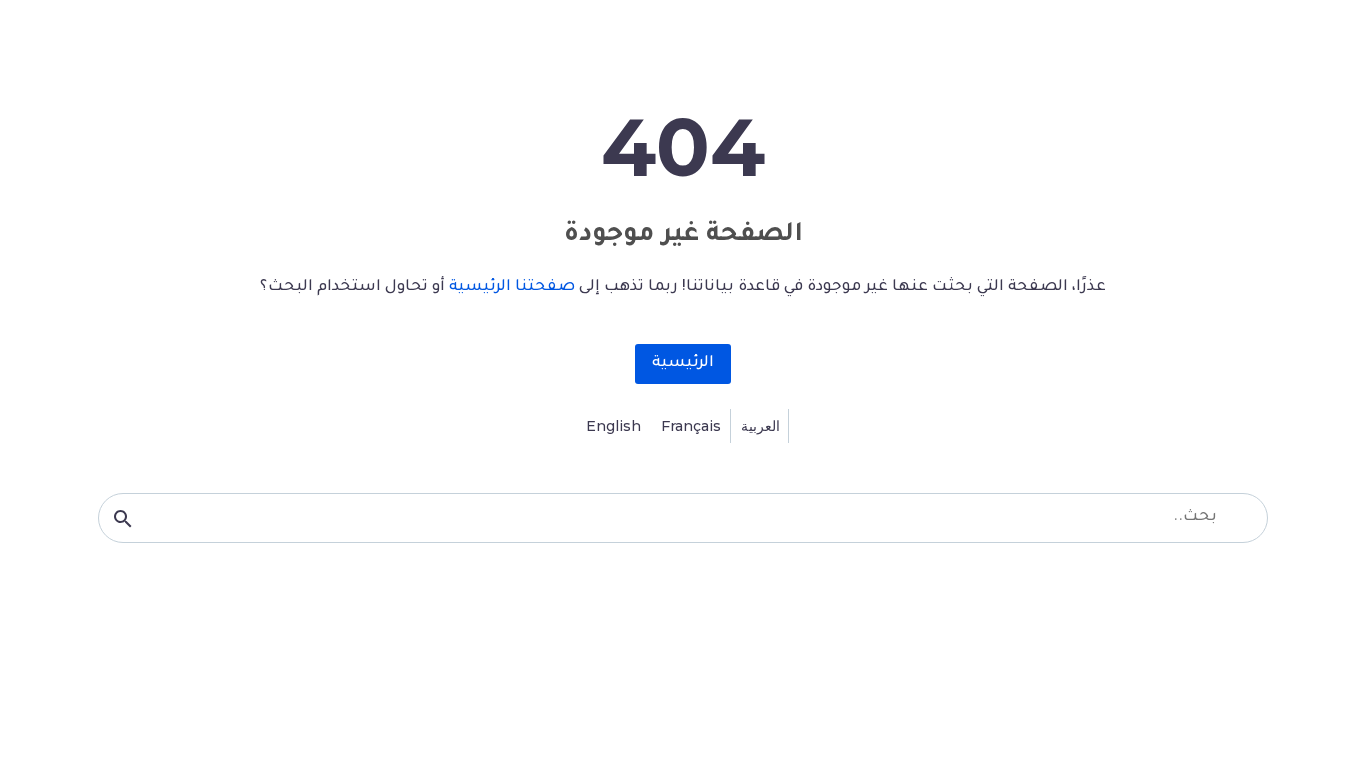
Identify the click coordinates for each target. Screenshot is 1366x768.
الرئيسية (683, 363)
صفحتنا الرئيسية (512, 287)
